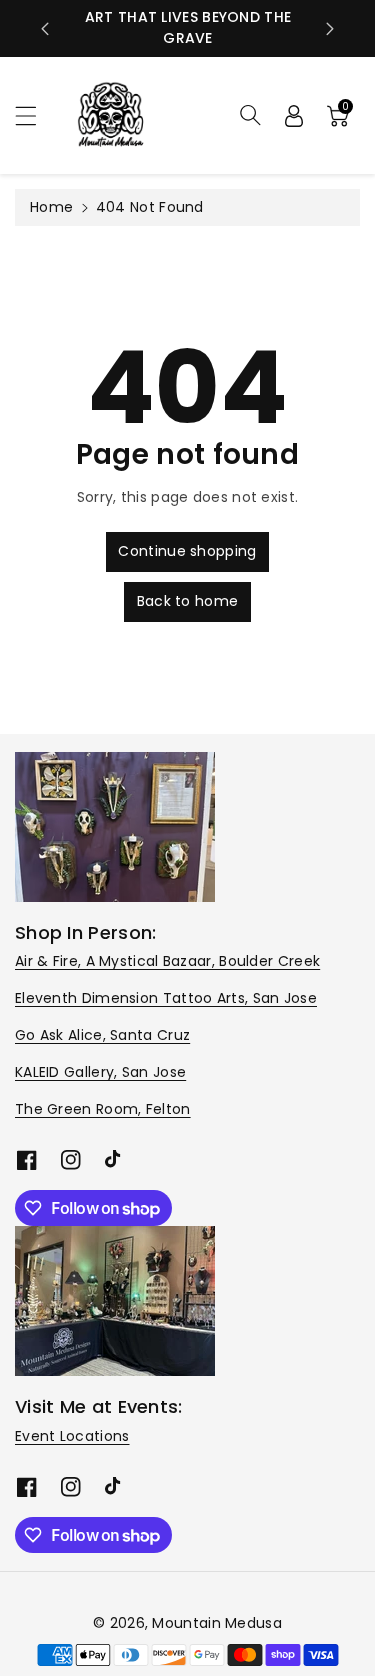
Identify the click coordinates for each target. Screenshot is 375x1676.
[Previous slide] (45, 29)
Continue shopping (187, 551)
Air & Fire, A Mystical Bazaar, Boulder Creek (167, 961)
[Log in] (294, 115)
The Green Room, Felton (103, 1109)
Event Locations (72, 1436)
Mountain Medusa (217, 1623)
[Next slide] (330, 29)
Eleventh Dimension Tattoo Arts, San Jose (166, 998)
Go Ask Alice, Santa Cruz (102, 1035)
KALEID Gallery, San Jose (100, 1072)
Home (51, 207)
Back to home (188, 601)
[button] (35, 115)
